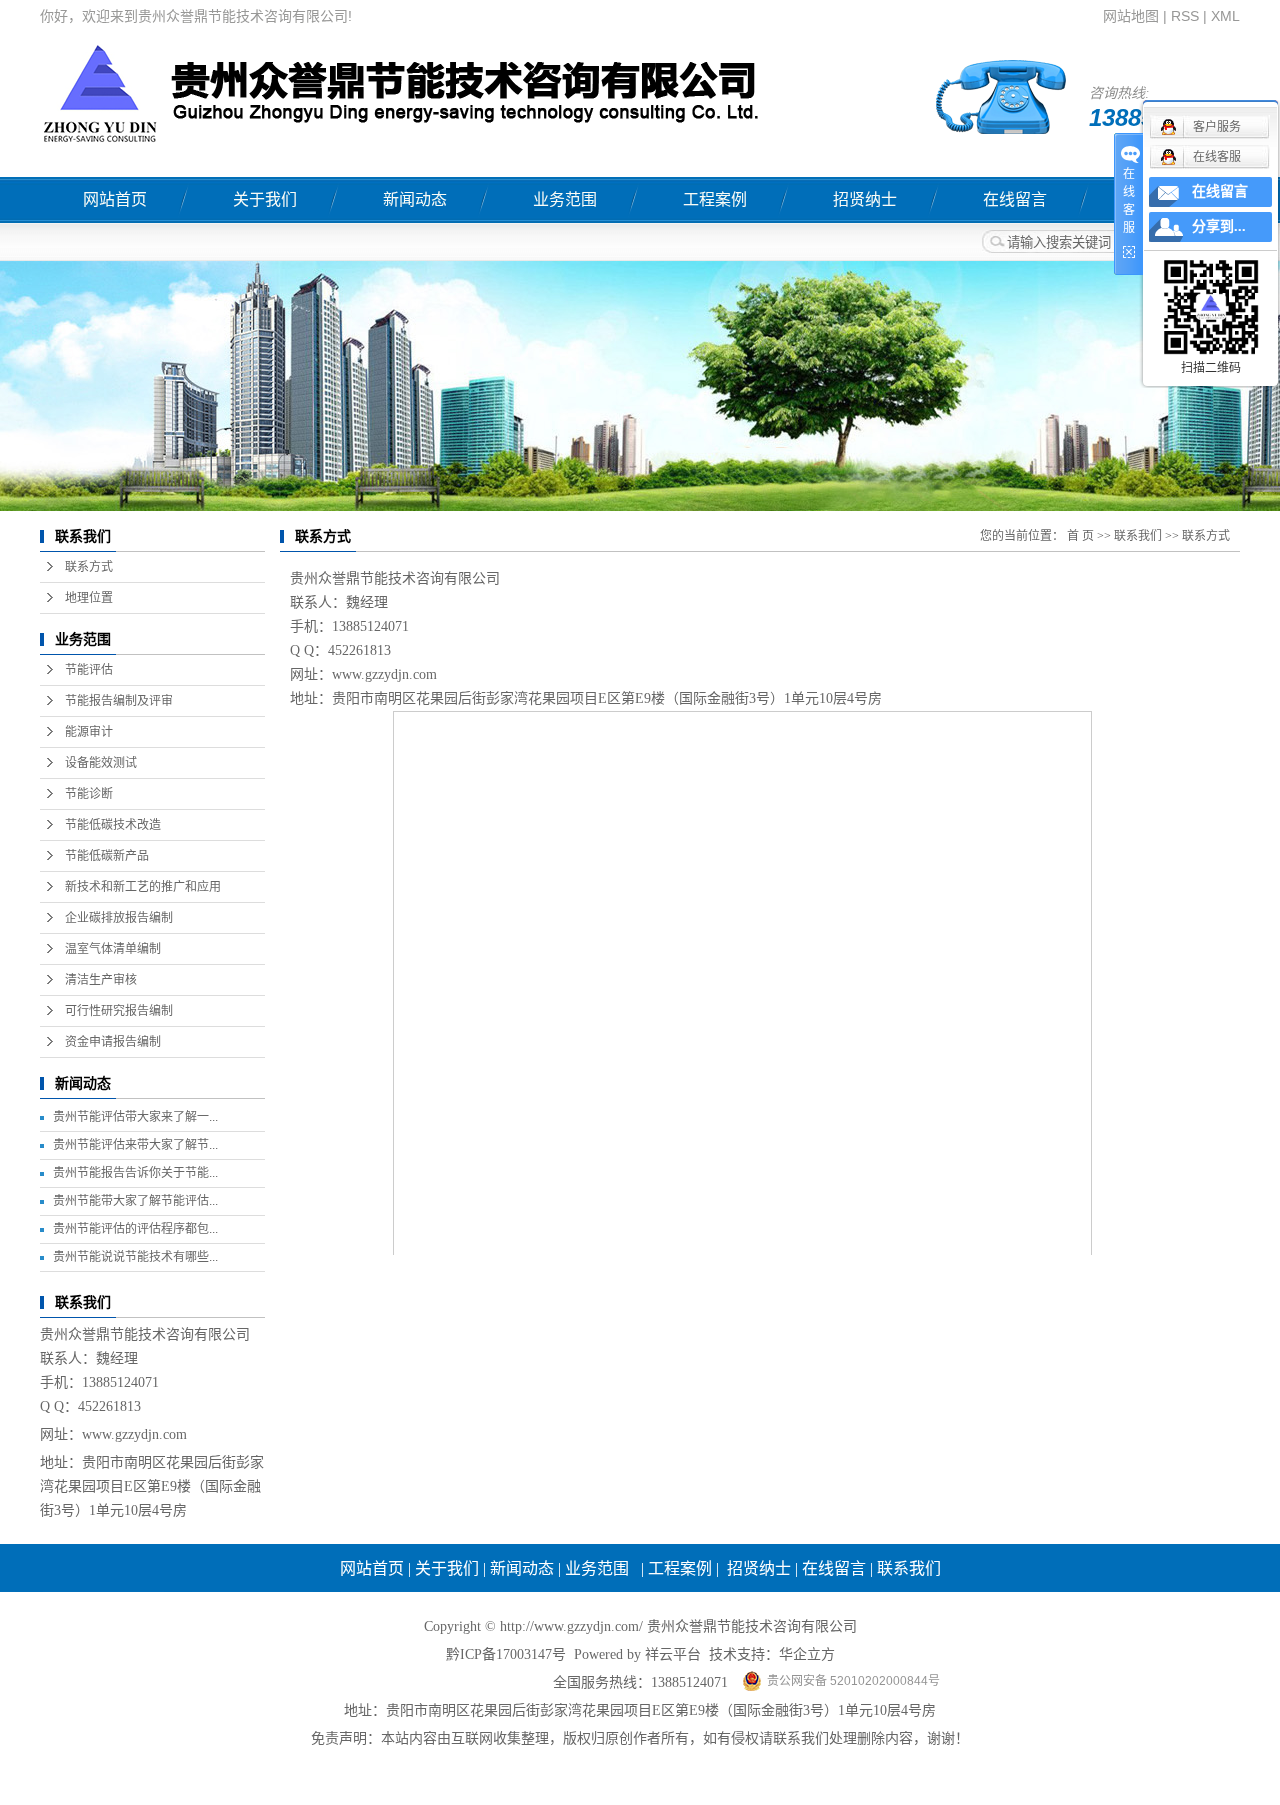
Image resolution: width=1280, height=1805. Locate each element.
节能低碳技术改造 (113, 825)
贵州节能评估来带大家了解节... (135, 1145)
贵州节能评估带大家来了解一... (135, 1117)
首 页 (1080, 536)
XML (1225, 16)
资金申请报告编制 (113, 1042)
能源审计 (89, 732)
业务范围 (565, 199)
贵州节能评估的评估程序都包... (135, 1229)
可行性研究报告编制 (119, 1011)
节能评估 (89, 670)
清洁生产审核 (101, 980)
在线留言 (1015, 199)
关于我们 (265, 199)
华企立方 (807, 1654)
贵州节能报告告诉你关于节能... (135, 1173)
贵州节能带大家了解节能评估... (135, 1201)
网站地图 (1131, 16)
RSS (1185, 16)
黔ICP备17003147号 (506, 1654)
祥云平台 (673, 1654)
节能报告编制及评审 (119, 701)
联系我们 (1138, 536)
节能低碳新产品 (107, 856)
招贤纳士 (865, 199)
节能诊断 (89, 794)
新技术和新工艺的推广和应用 (143, 887)
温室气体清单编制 (113, 949)
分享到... (1219, 226)
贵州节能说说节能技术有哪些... (135, 1257)
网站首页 (115, 199)
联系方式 (89, 567)
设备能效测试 (101, 763)
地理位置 (89, 598)
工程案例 (715, 199)
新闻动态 (415, 199)
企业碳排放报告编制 (119, 918)
